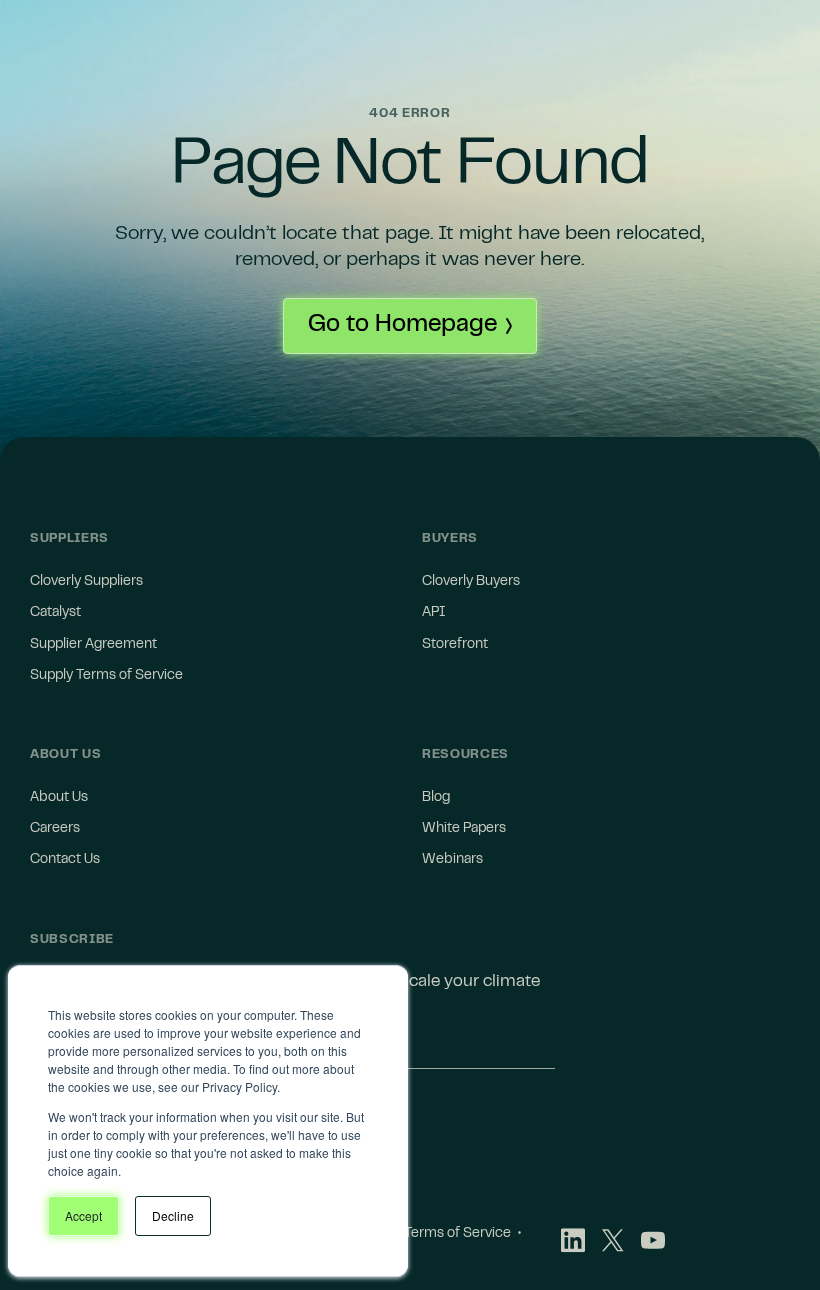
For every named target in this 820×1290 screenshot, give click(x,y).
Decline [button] (173, 1215)
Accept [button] (83, 1215)
